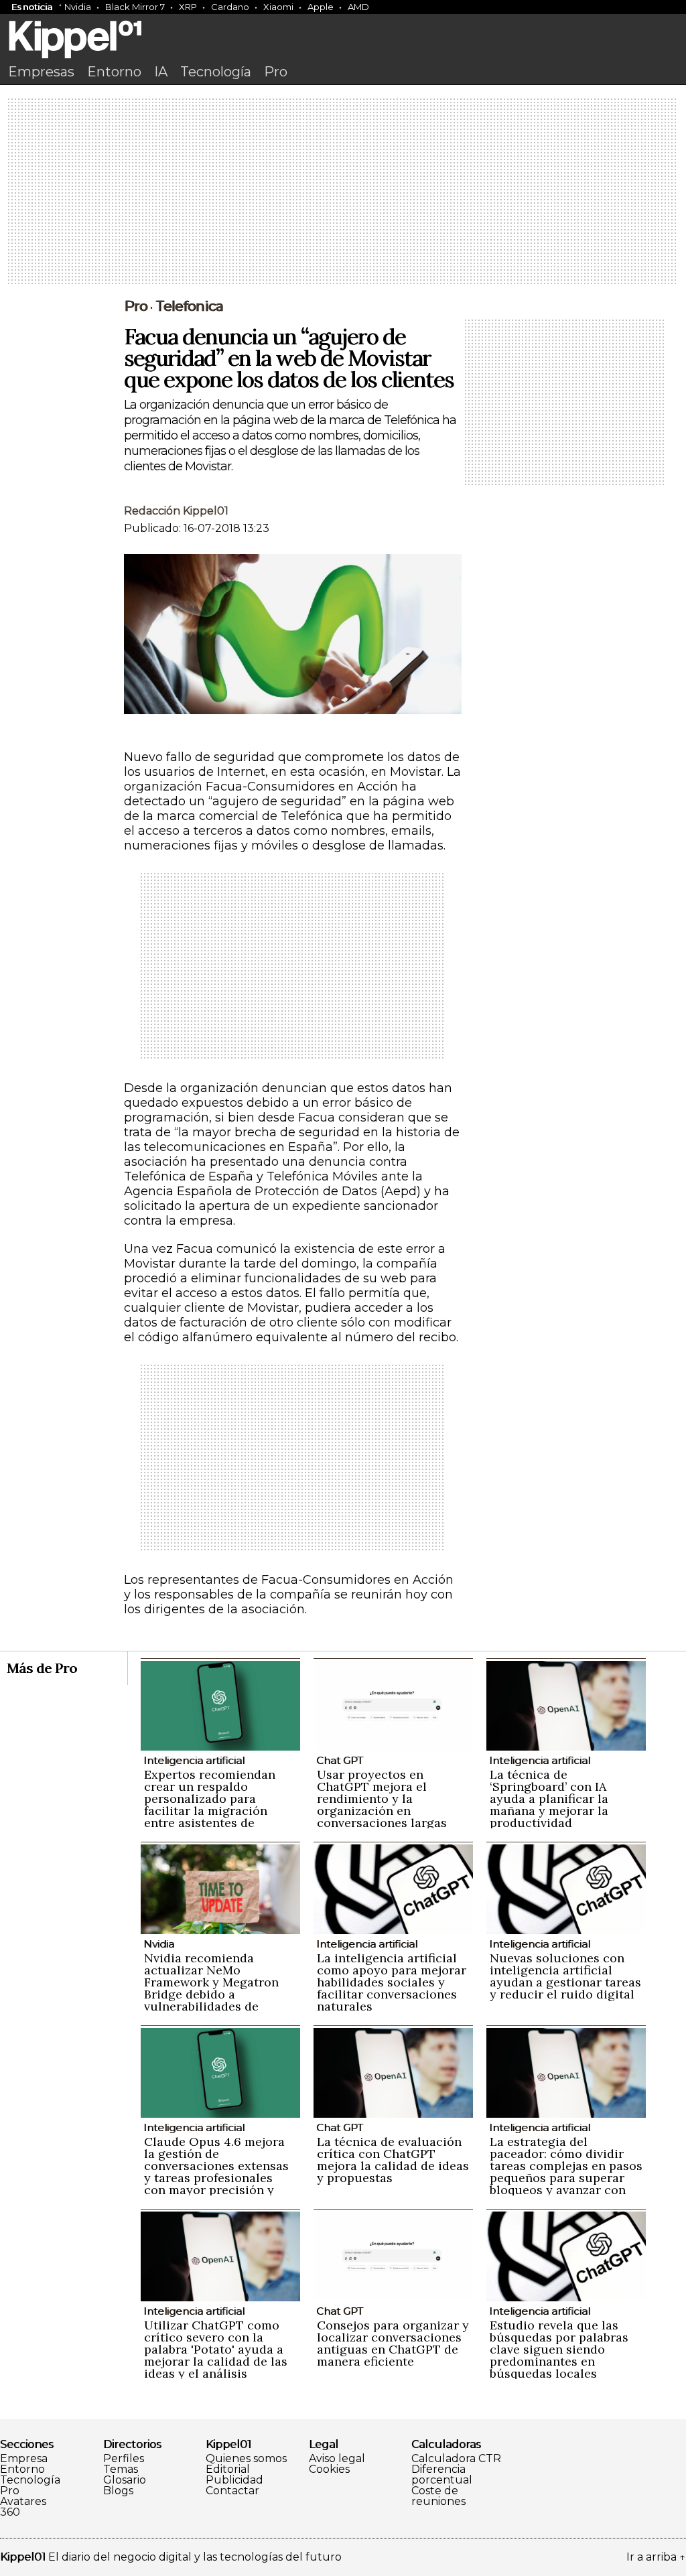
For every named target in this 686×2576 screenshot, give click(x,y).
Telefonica (189, 306)
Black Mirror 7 (135, 7)
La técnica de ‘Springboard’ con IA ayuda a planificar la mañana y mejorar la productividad (549, 1799)
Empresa (24, 2459)
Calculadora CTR (456, 2459)
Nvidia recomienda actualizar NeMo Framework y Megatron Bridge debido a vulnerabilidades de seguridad (211, 1988)
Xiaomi (278, 7)
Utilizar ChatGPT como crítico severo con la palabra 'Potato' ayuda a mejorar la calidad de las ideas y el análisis (216, 2349)
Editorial (228, 2469)
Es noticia (32, 7)
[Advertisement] (343, 192)
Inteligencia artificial (194, 1760)
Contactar (232, 2491)
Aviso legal (337, 2459)
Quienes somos (246, 2459)
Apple (321, 7)
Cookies (329, 2469)
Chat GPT (340, 1760)
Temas (121, 2469)
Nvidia (78, 7)
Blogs (118, 2491)
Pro (276, 72)
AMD (358, 7)
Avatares (23, 2502)
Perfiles (124, 2459)
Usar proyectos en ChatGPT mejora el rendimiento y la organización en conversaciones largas (382, 1799)
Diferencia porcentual (442, 2475)
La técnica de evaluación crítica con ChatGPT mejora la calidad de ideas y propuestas (393, 2160)
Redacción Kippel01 (176, 511)
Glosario (125, 2480)
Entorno (114, 72)
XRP (188, 7)
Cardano (230, 7)
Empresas (41, 72)
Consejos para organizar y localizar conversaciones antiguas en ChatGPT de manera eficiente (393, 2343)
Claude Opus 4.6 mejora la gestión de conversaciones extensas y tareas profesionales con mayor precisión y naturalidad (216, 2172)
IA (161, 72)
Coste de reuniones (438, 2496)
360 (10, 2512)
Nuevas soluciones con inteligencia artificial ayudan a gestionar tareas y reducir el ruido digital (565, 1976)
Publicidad (234, 2480)
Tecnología (216, 72)
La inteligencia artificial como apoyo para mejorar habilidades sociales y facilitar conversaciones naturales (392, 1982)
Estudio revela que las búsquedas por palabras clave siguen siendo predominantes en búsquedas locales (559, 2349)
